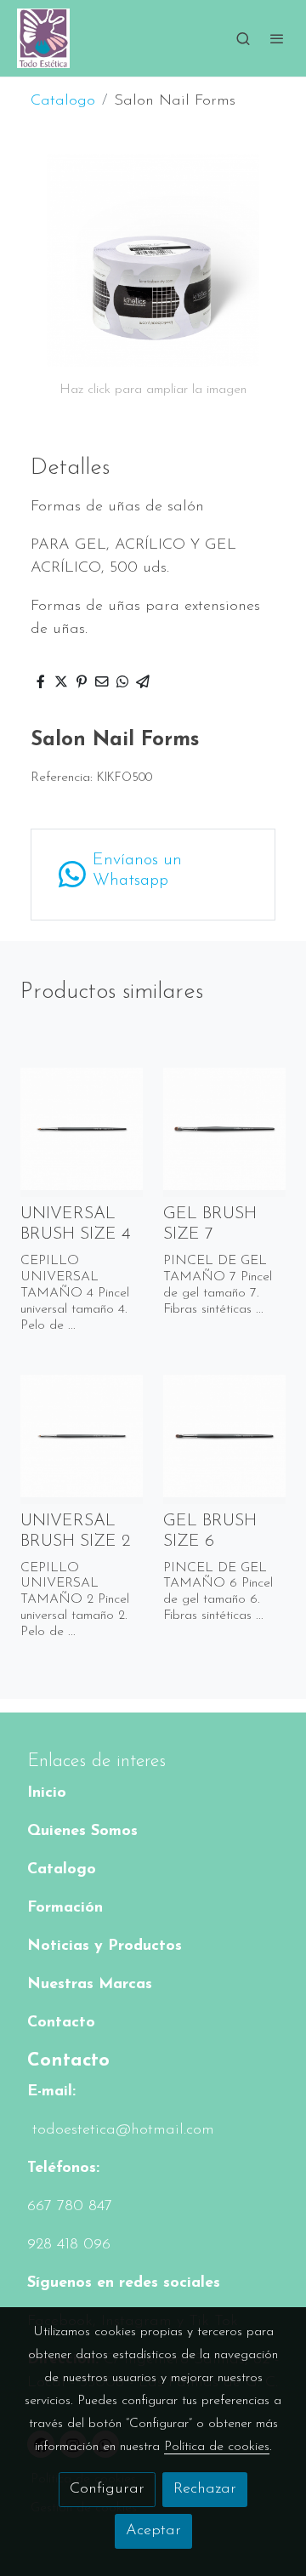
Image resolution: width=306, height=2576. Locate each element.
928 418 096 (69, 2245)
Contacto (61, 2023)
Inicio (47, 1793)
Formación (65, 1908)
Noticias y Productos (105, 1946)
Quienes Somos (82, 1832)
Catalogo (63, 101)
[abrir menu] (277, 38)
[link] (43, 38)
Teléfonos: (63, 2169)
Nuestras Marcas (90, 1985)
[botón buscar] (243, 38)
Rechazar (205, 2489)
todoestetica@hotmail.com (121, 2130)
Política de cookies (217, 2447)
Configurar (107, 2489)
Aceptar (153, 2531)
